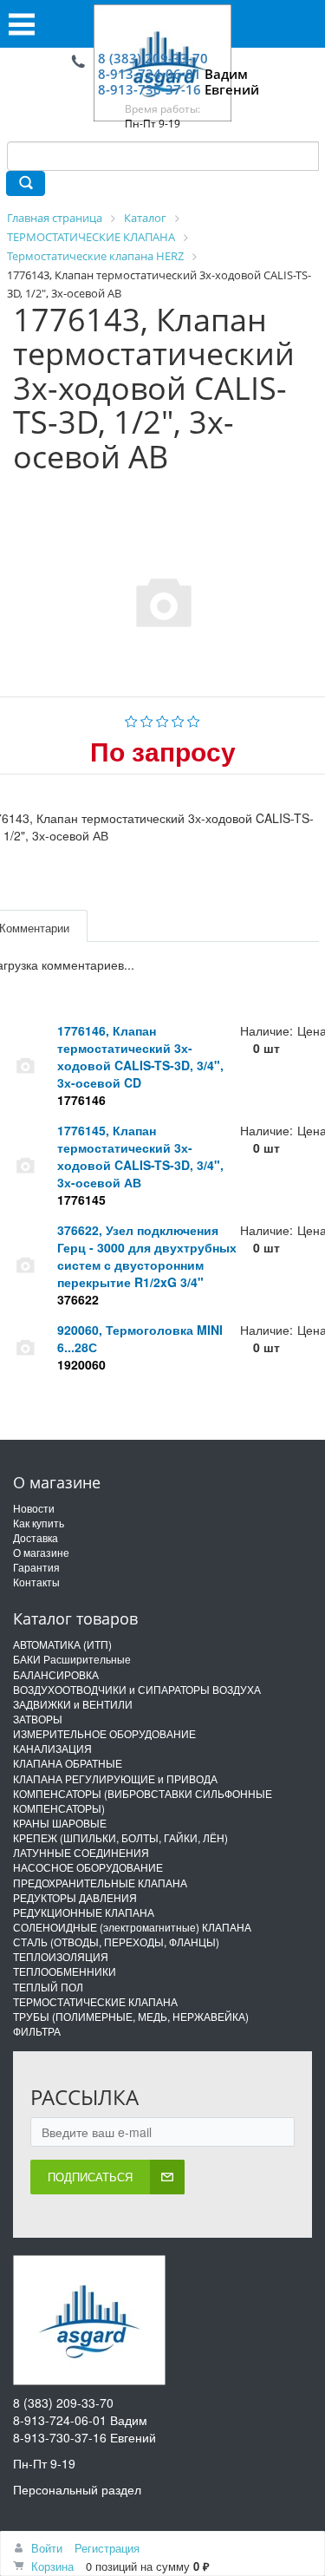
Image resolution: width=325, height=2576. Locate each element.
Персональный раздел (77, 2489)
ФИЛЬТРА (37, 2031)
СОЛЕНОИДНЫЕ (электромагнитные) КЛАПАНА (132, 1927)
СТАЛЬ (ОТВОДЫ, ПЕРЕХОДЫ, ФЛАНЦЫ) (116, 1942)
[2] (147, 719)
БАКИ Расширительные (72, 1659)
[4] (178, 719)
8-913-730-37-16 (149, 89)
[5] (194, 719)
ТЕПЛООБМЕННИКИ (65, 1971)
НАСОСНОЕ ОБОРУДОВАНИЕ (88, 1867)
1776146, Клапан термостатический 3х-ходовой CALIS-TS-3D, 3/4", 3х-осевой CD (140, 1056)
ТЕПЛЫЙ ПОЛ (48, 1987)
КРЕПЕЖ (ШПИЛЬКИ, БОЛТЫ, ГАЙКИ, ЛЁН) (120, 1837)
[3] (162, 719)
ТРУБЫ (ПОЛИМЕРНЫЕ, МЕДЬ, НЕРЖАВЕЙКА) (131, 2016)
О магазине (41, 1552)
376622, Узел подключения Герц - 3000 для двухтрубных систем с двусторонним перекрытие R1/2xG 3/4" (147, 1256)
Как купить (39, 1523)
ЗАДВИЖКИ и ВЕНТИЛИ (73, 1704)
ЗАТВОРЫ (38, 1719)
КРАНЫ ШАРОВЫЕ (60, 1823)
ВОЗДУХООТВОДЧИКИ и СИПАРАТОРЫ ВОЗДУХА (137, 1689)
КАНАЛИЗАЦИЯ (52, 1748)
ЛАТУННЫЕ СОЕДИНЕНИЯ (81, 1852)
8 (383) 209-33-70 (153, 58)
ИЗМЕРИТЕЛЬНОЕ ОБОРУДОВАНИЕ (104, 1733)
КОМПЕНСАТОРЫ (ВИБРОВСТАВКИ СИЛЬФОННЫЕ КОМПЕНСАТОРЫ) (143, 1801)
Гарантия (36, 1567)
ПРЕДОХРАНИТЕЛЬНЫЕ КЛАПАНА (100, 1883)
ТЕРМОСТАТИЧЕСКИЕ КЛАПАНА (95, 2001)
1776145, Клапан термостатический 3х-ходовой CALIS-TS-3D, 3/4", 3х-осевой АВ (140, 1156)
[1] (131, 719)
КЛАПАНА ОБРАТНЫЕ (68, 1763)
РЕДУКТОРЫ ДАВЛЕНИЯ (75, 1897)
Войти (47, 2548)
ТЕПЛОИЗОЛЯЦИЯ (61, 1956)
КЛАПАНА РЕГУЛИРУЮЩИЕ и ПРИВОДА (115, 1778)
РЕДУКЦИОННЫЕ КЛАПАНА (84, 1912)
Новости (34, 1508)
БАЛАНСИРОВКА (56, 1674)
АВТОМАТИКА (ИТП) (62, 1644)
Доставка (36, 1537)
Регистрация (107, 2548)
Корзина (52, 2566)
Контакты (36, 1582)
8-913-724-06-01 (149, 74)
